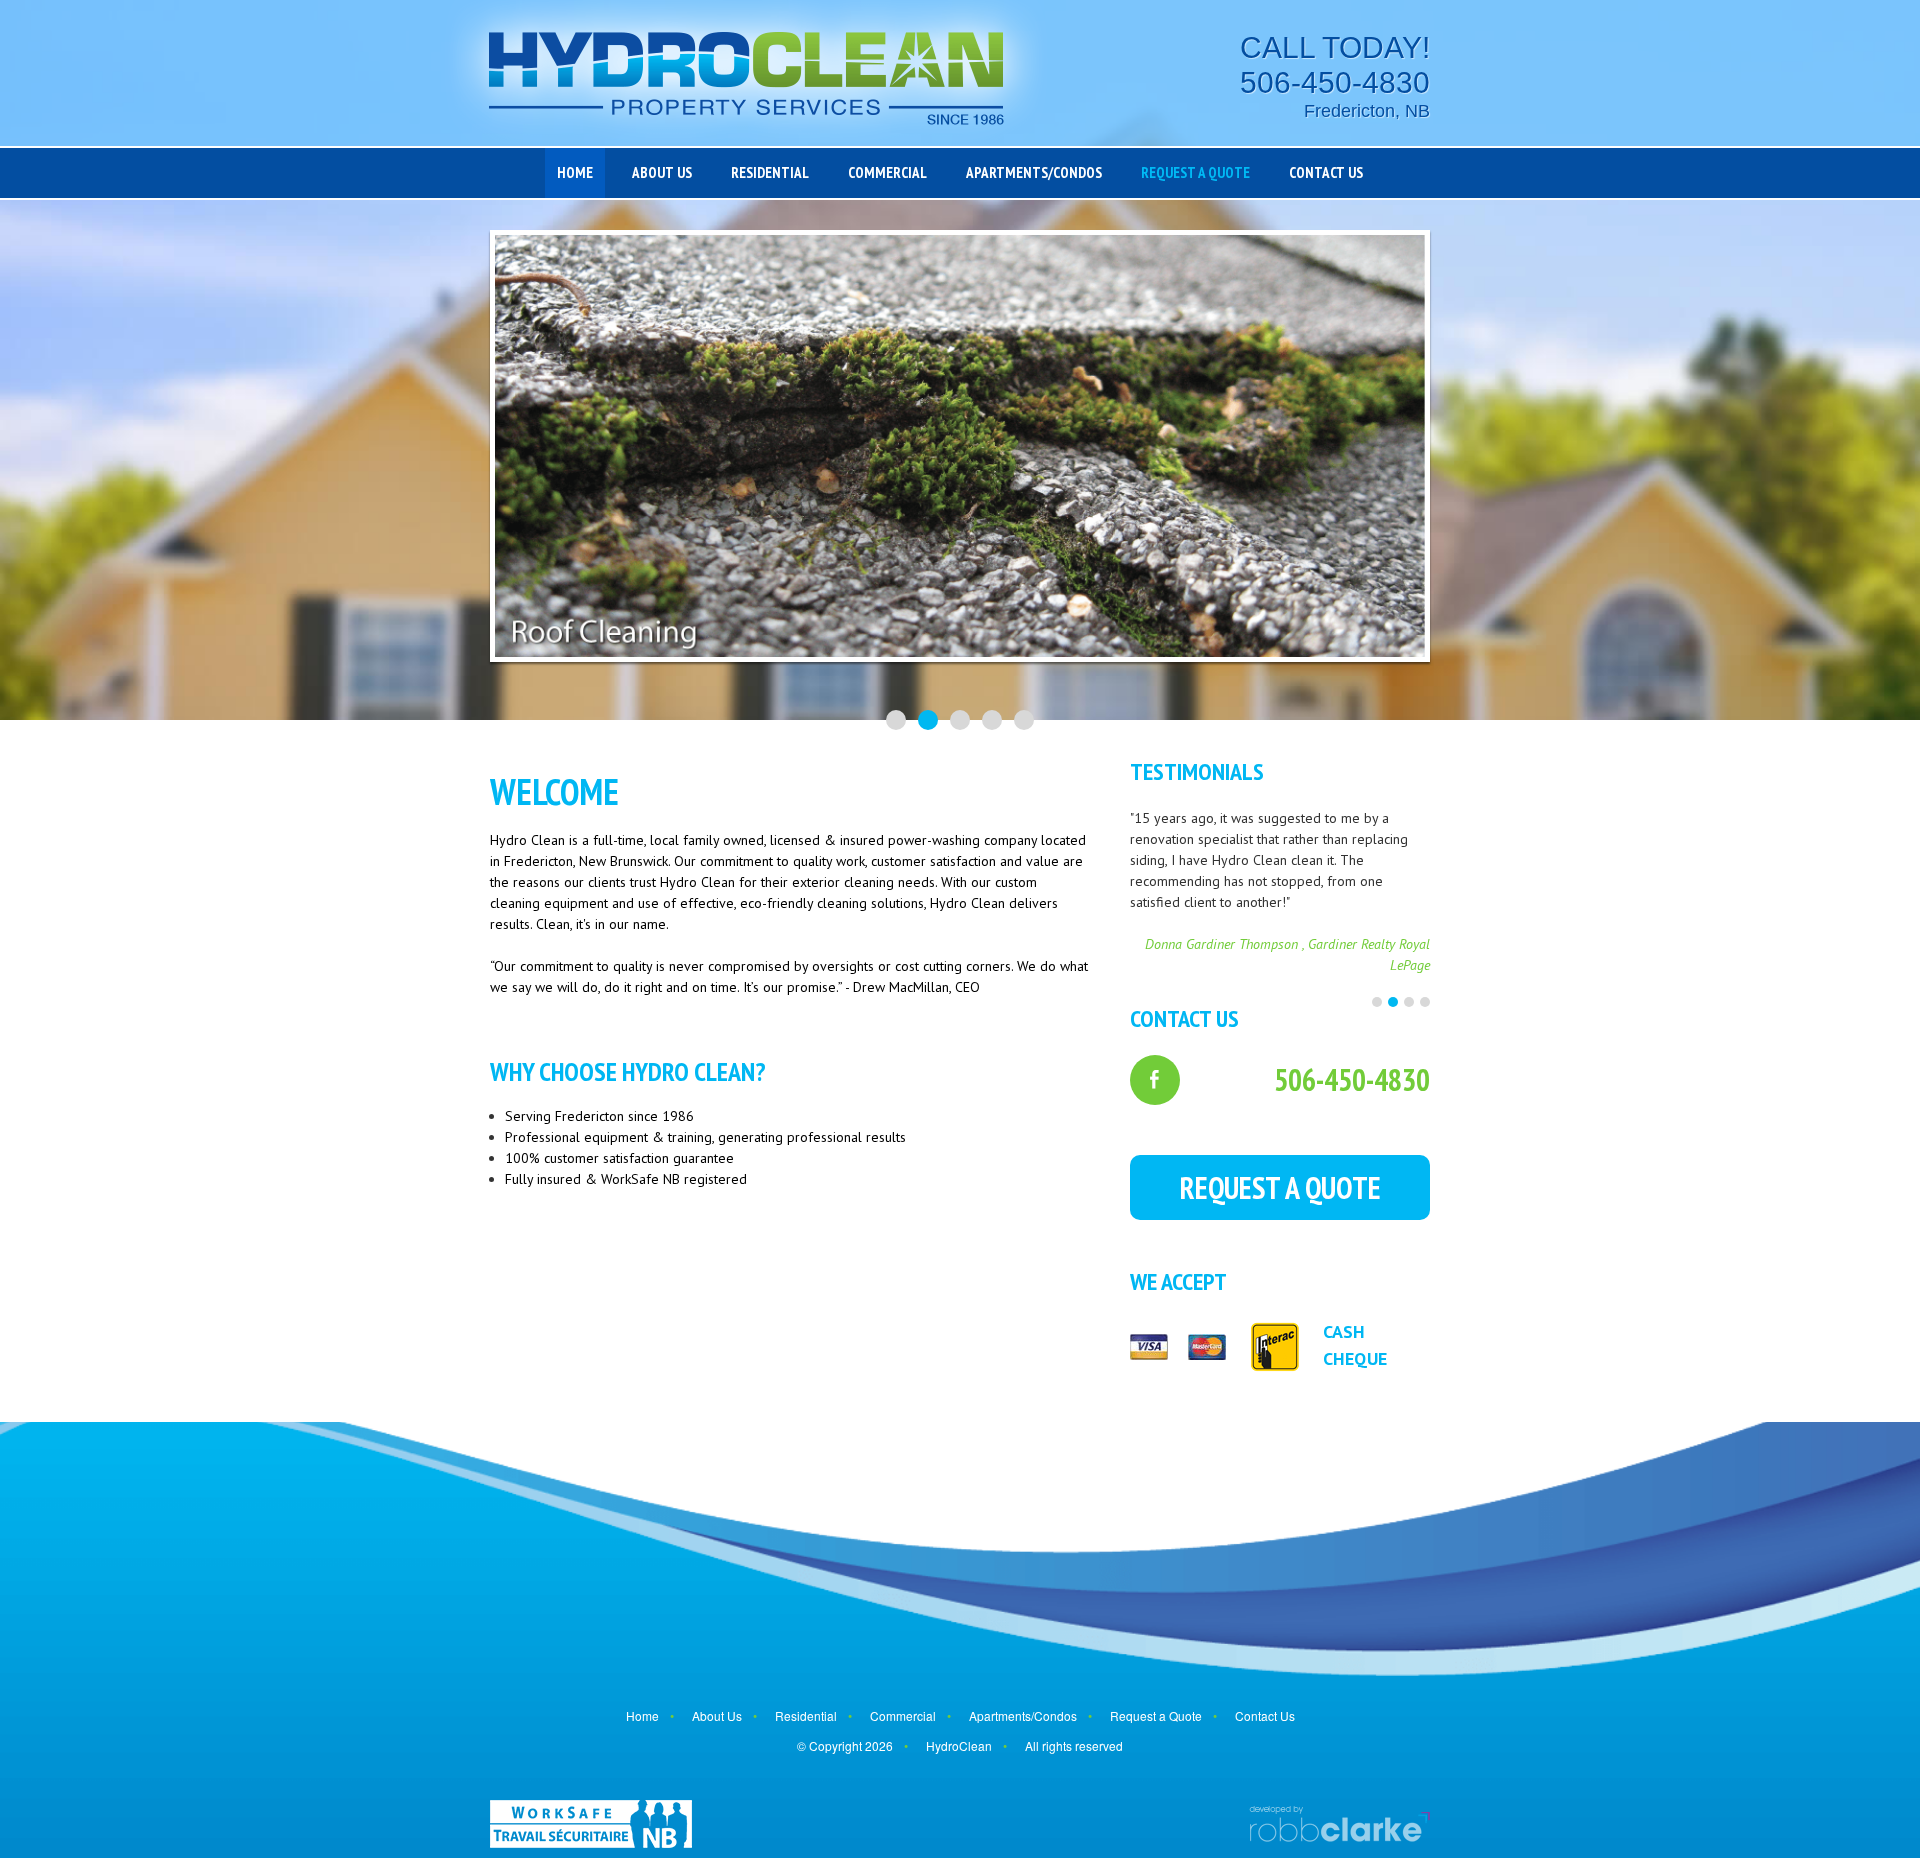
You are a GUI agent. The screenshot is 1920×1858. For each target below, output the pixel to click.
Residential (770, 172)
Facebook (1155, 1080)
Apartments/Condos (1034, 172)
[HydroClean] (746, 73)
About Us (662, 172)
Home (575, 172)
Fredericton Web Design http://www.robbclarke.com (1339, 1824)
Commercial (887, 172)
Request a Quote (1195, 172)
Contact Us (1326, 172)
